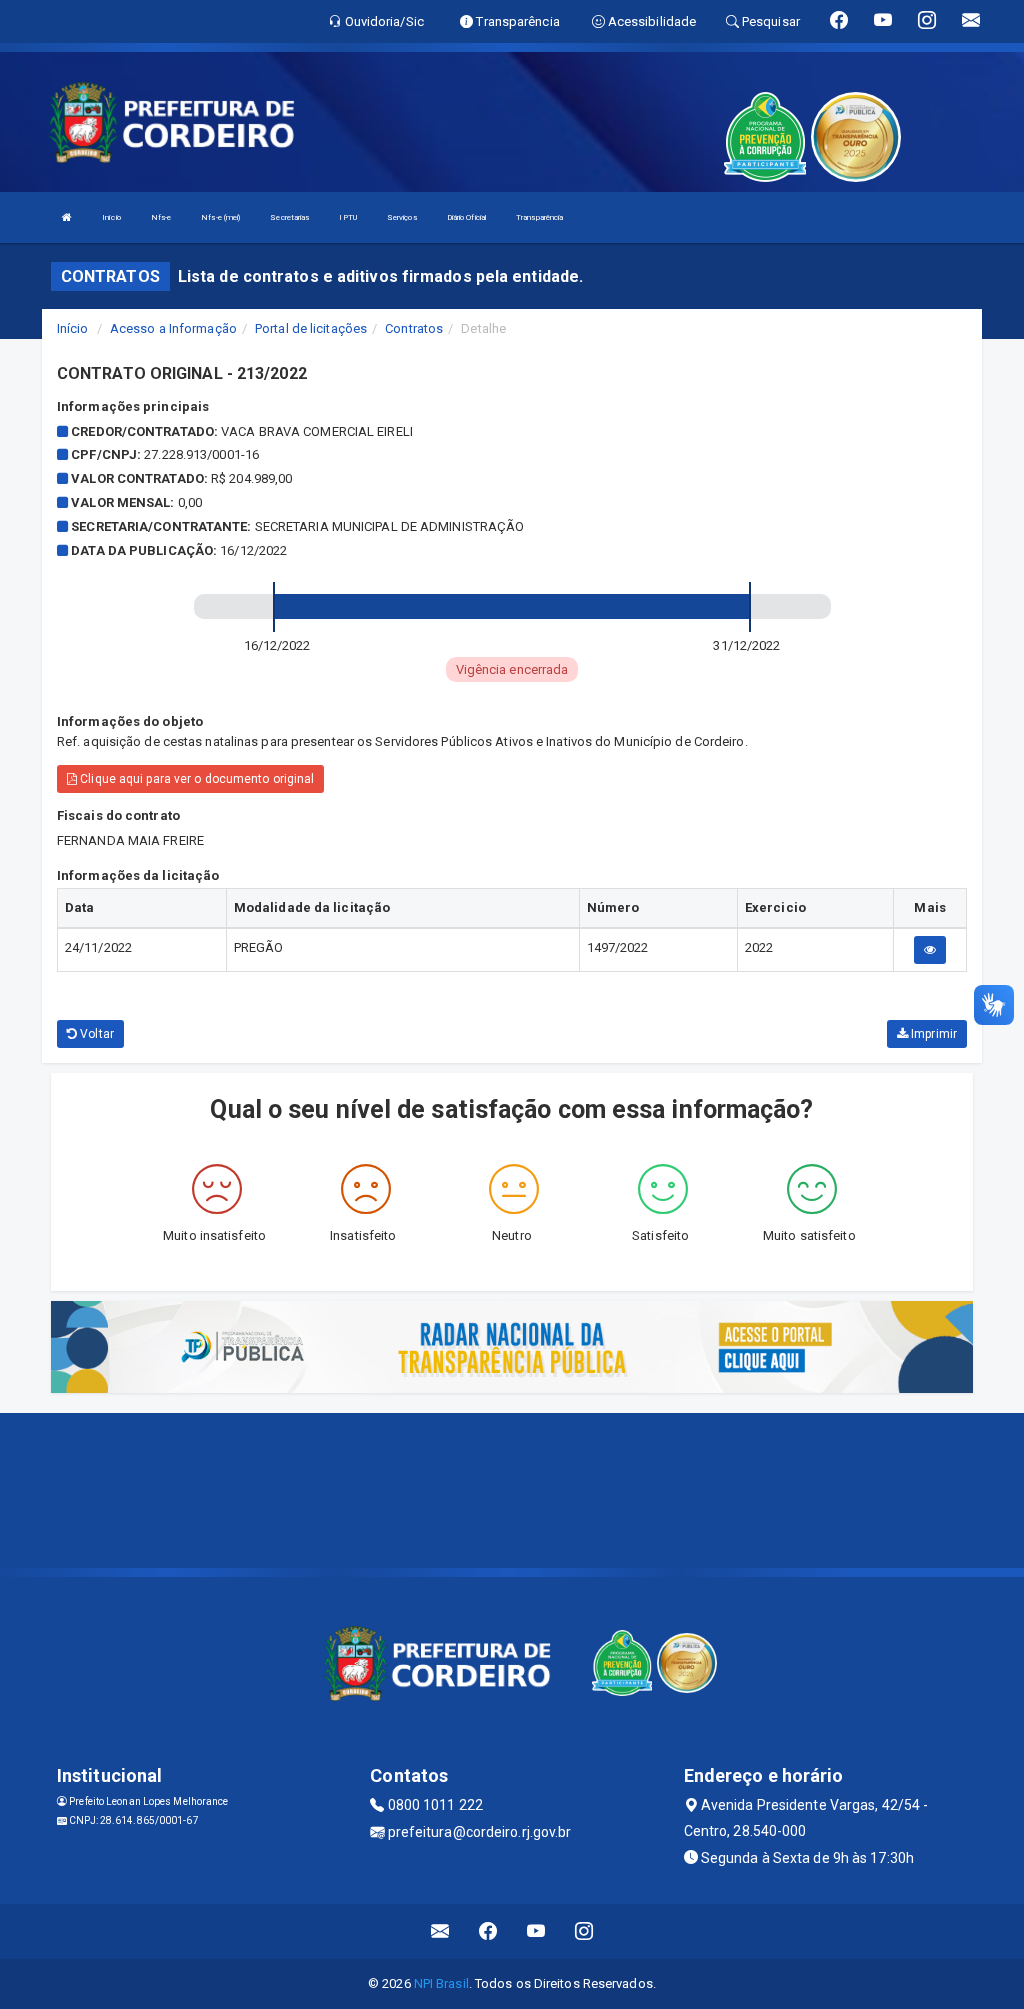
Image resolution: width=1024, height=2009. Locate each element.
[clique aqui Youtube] (536, 1931)
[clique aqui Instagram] (584, 1931)
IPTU (347, 217)
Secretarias (289, 217)
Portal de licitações (311, 328)
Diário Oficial (466, 217)
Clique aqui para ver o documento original (195, 779)
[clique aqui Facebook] (488, 1931)
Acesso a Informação (173, 328)
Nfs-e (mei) (220, 217)
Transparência (539, 217)
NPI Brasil (441, 1983)
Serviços (402, 217)
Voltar (95, 1034)
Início (111, 217)
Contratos (414, 328)
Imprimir (932, 1034)
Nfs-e (161, 217)
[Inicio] (67, 217)
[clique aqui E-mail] (440, 1931)
